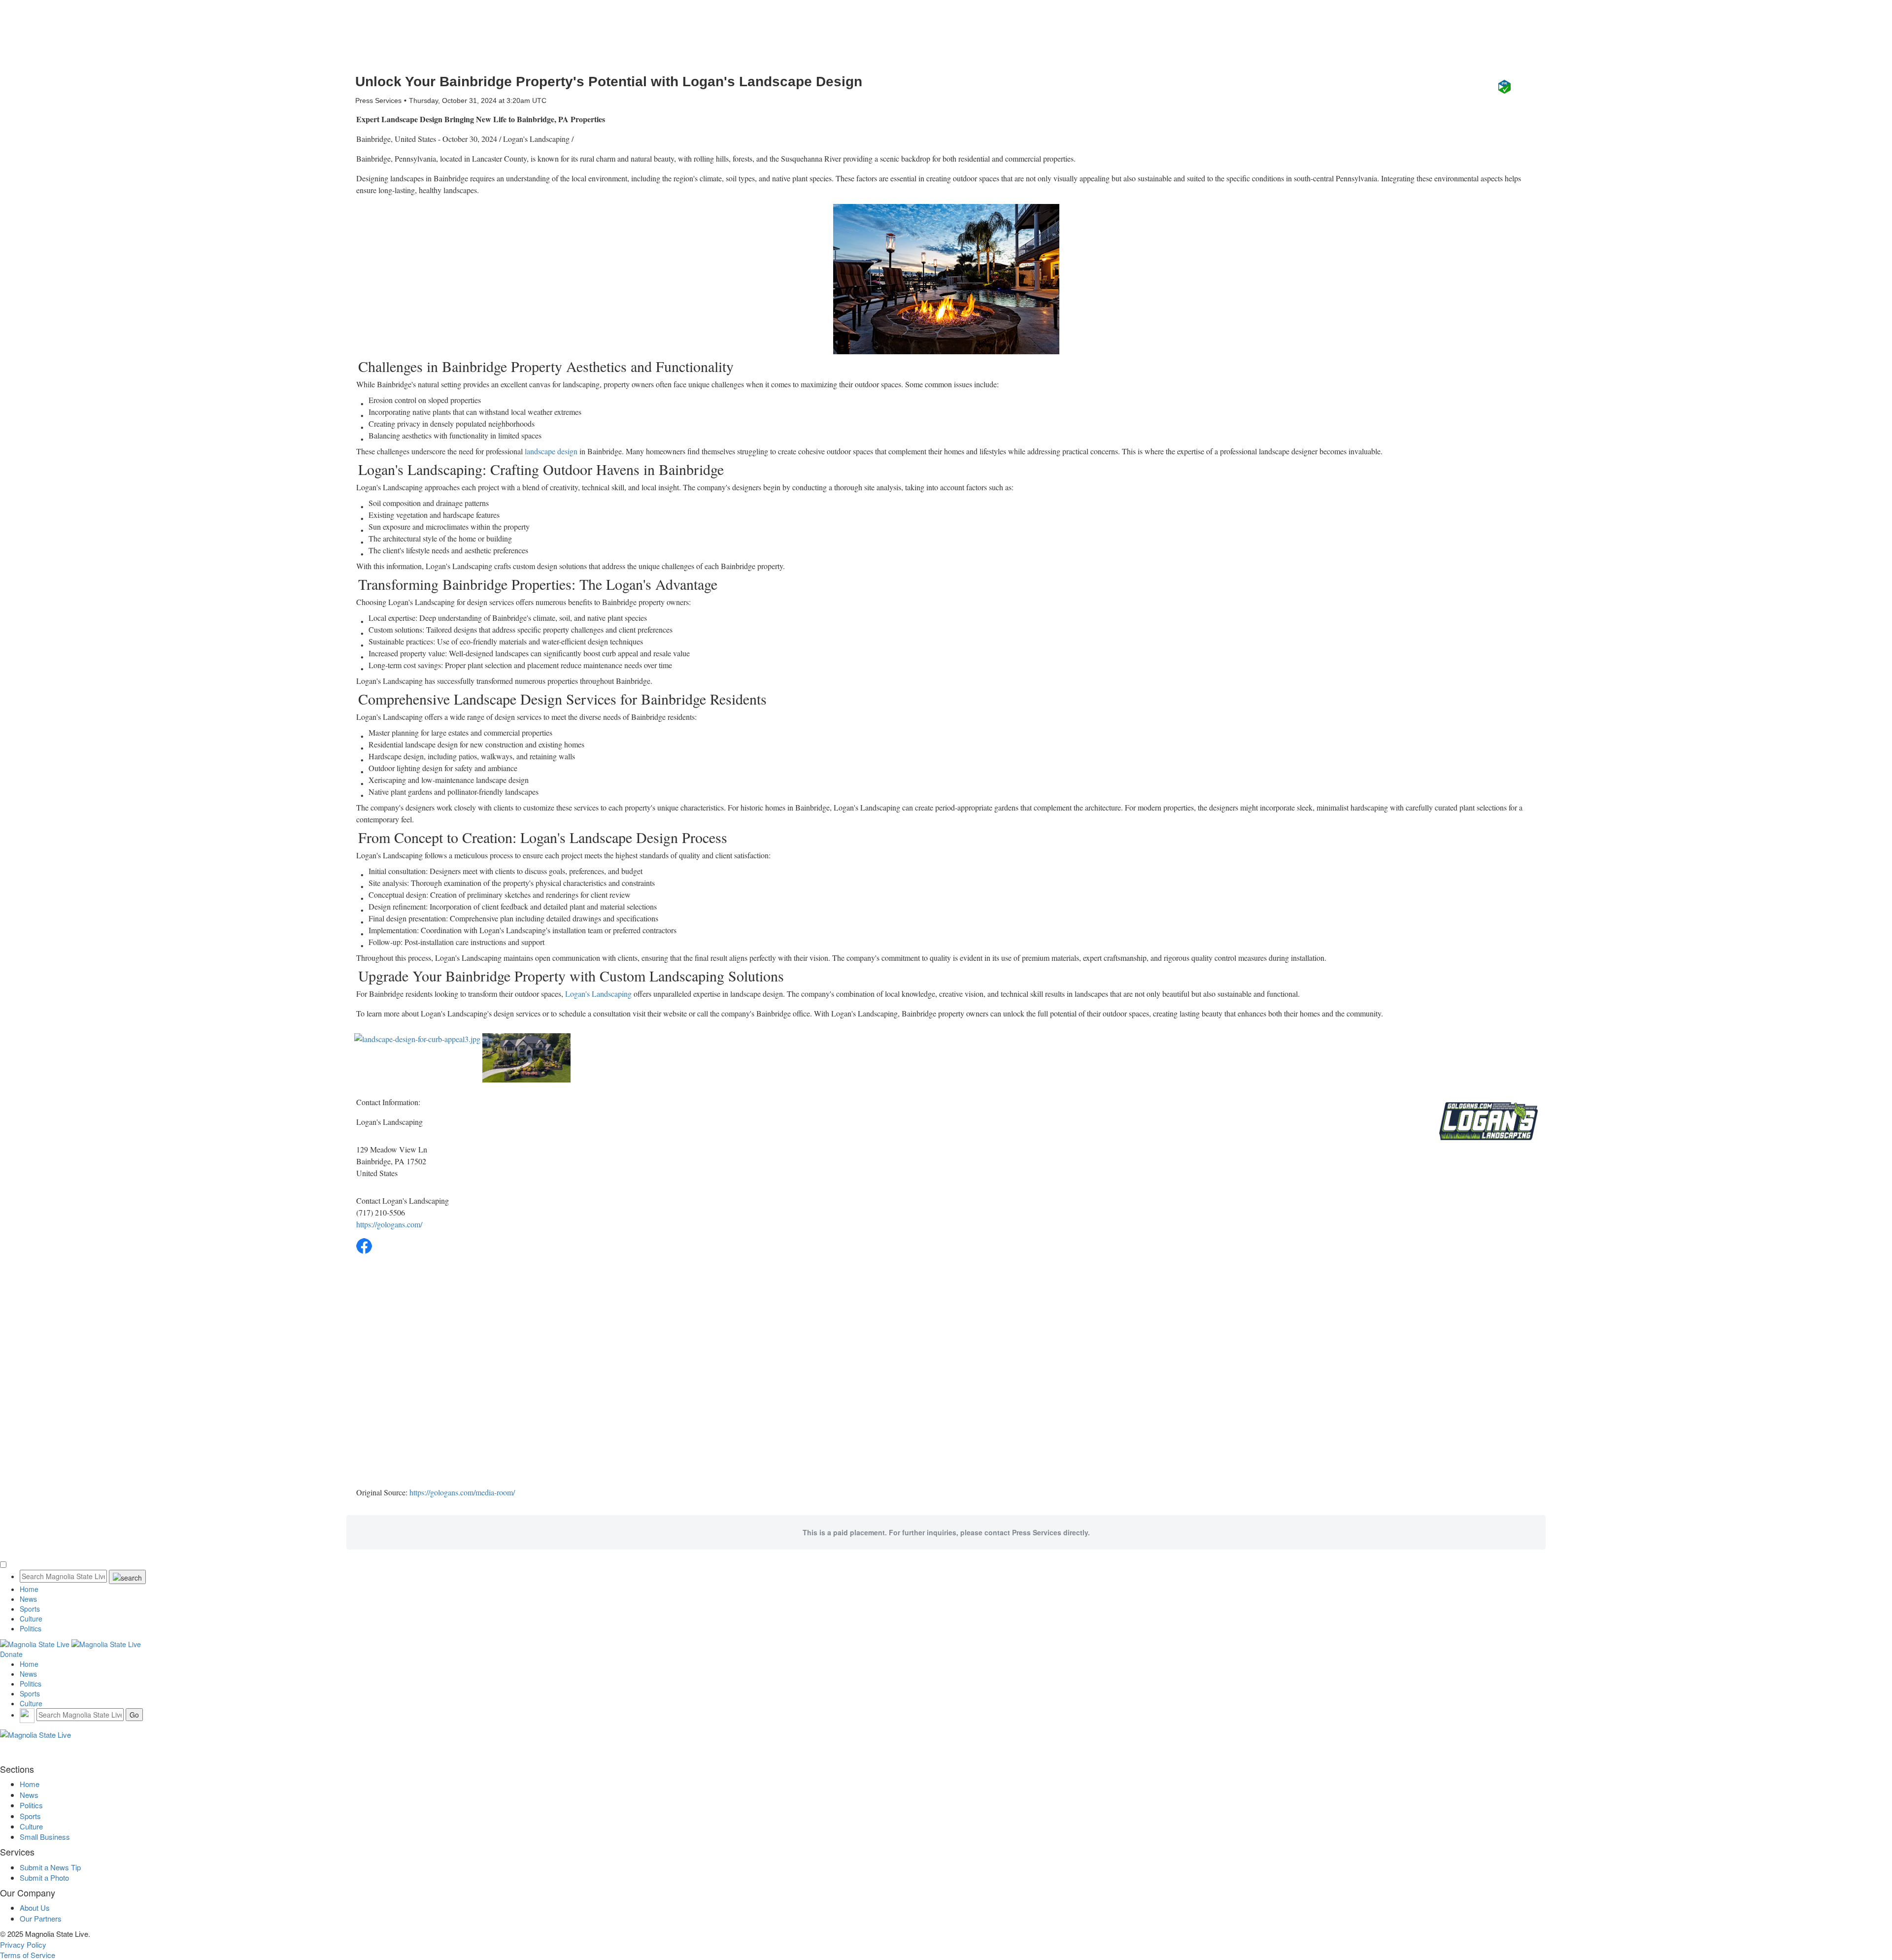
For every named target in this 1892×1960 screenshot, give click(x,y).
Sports (30, 1609)
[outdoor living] (946, 279)
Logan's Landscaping (598, 994)
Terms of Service (28, 1955)
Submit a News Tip (50, 1867)
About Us (35, 1908)
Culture (31, 1619)
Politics (31, 1628)
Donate (11, 1654)
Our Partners (41, 1918)
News (28, 1599)
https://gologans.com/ (389, 1224)
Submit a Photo (44, 1877)
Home (29, 1589)
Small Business (45, 1837)
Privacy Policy (23, 1944)
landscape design (551, 451)
